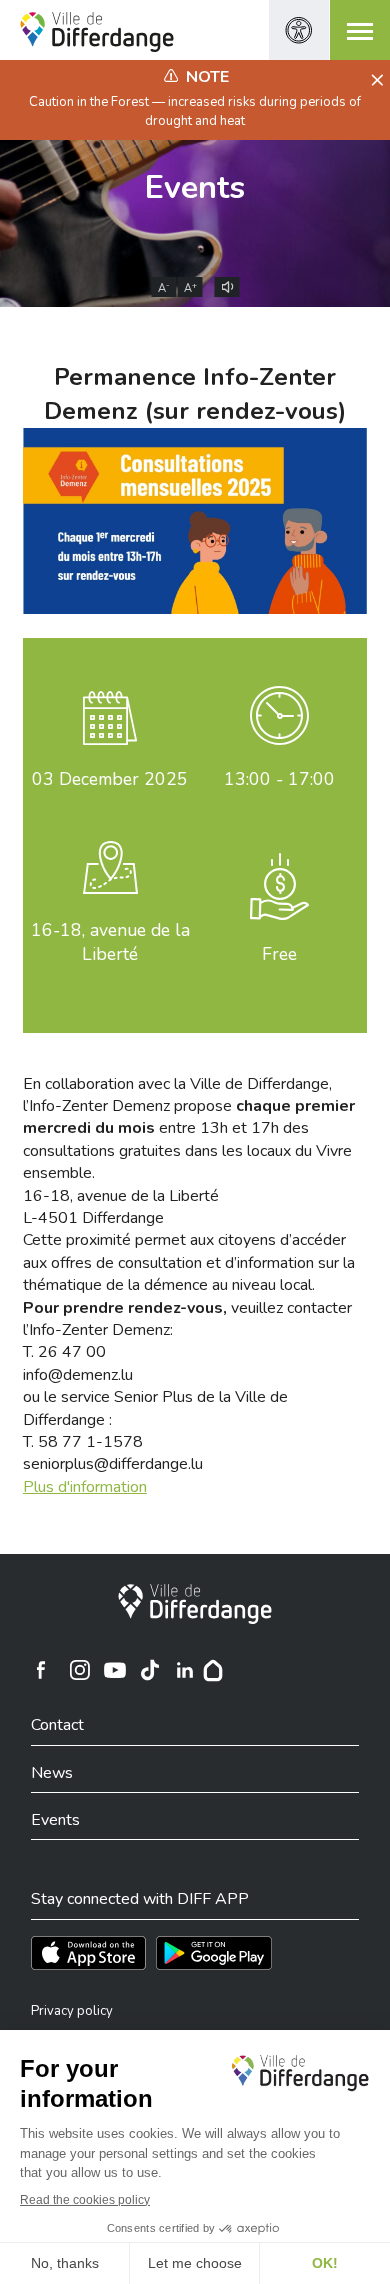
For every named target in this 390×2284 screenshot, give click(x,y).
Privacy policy (72, 2011)
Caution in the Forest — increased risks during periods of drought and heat (195, 111)
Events (195, 187)
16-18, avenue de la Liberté (110, 942)
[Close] (374, 81)
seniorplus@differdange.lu (113, 1464)
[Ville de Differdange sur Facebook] (41, 1670)
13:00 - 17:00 (279, 779)
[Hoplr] (213, 1670)
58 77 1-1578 (90, 1442)
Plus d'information (85, 1487)
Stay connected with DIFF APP (140, 1899)
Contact (57, 1725)
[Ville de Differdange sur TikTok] (150, 1670)
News (52, 1773)
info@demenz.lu (78, 1375)
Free (279, 954)
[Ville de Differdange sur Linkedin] (185, 1670)
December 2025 (110, 779)
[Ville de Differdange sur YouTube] (115, 1670)
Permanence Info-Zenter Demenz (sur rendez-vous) (195, 394)
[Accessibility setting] (299, 30)
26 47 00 (72, 1352)
